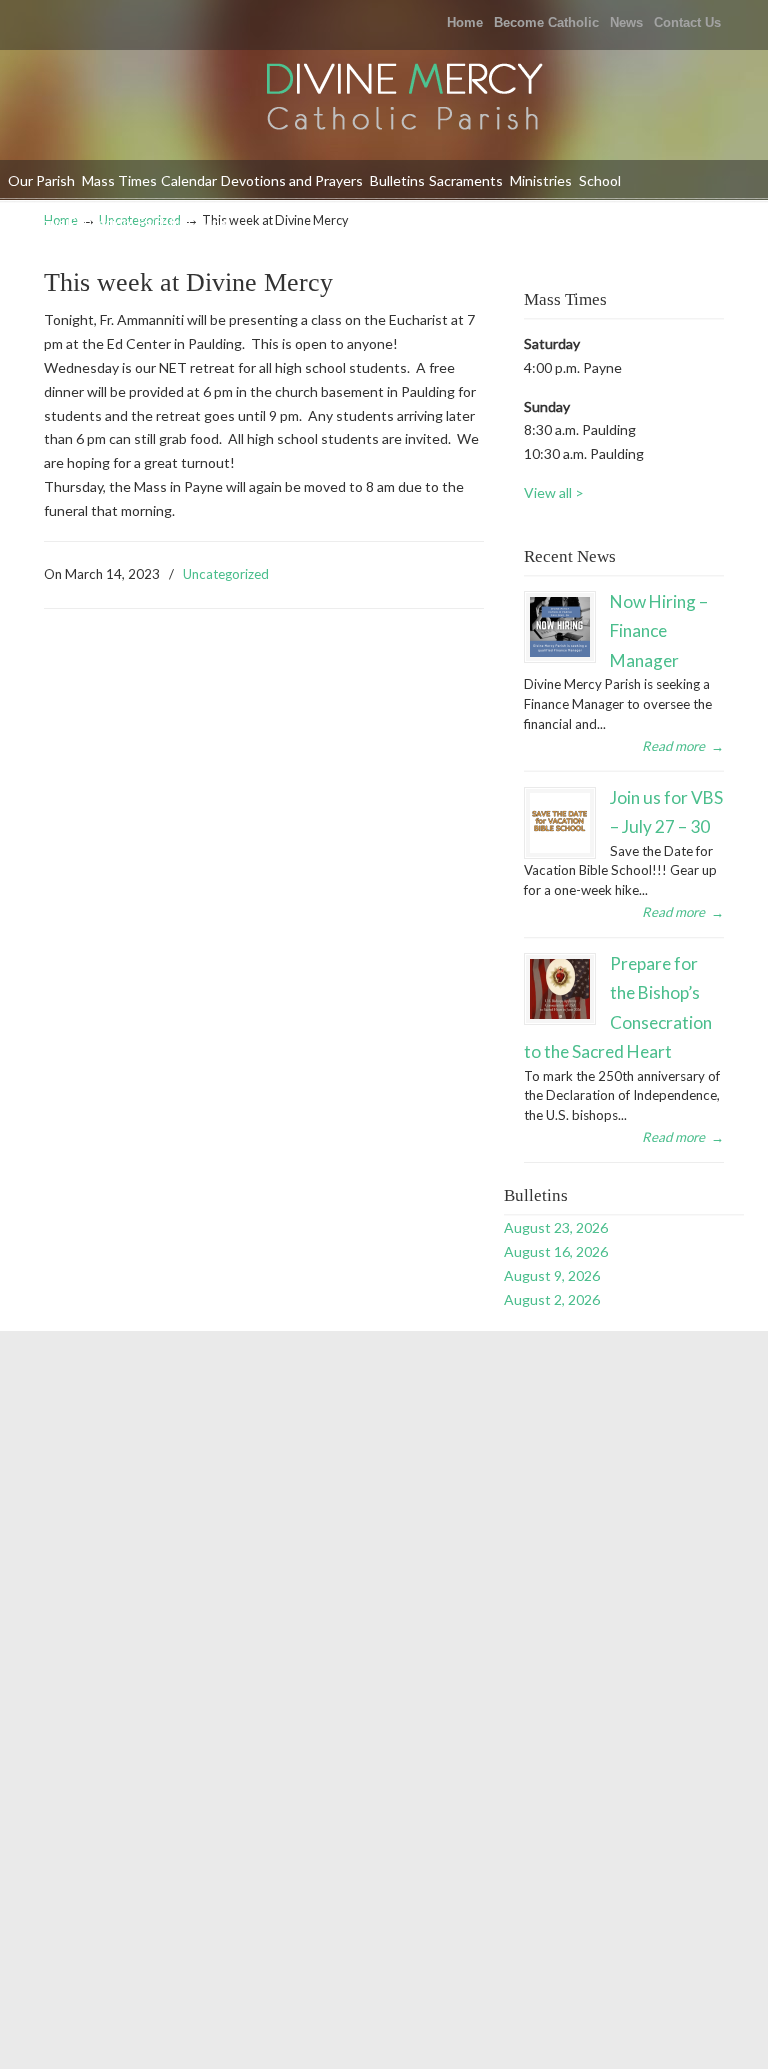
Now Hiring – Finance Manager (659, 631)
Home (465, 22)
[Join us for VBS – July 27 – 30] (560, 823)
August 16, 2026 (556, 1251)
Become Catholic (546, 22)
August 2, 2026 (552, 1299)
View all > (554, 492)
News (626, 22)
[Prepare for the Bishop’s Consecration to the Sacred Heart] (560, 989)
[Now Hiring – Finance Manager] (560, 627)
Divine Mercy (404, 98)
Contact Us (687, 22)
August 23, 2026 (556, 1227)
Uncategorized (226, 574)
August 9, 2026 (552, 1275)
